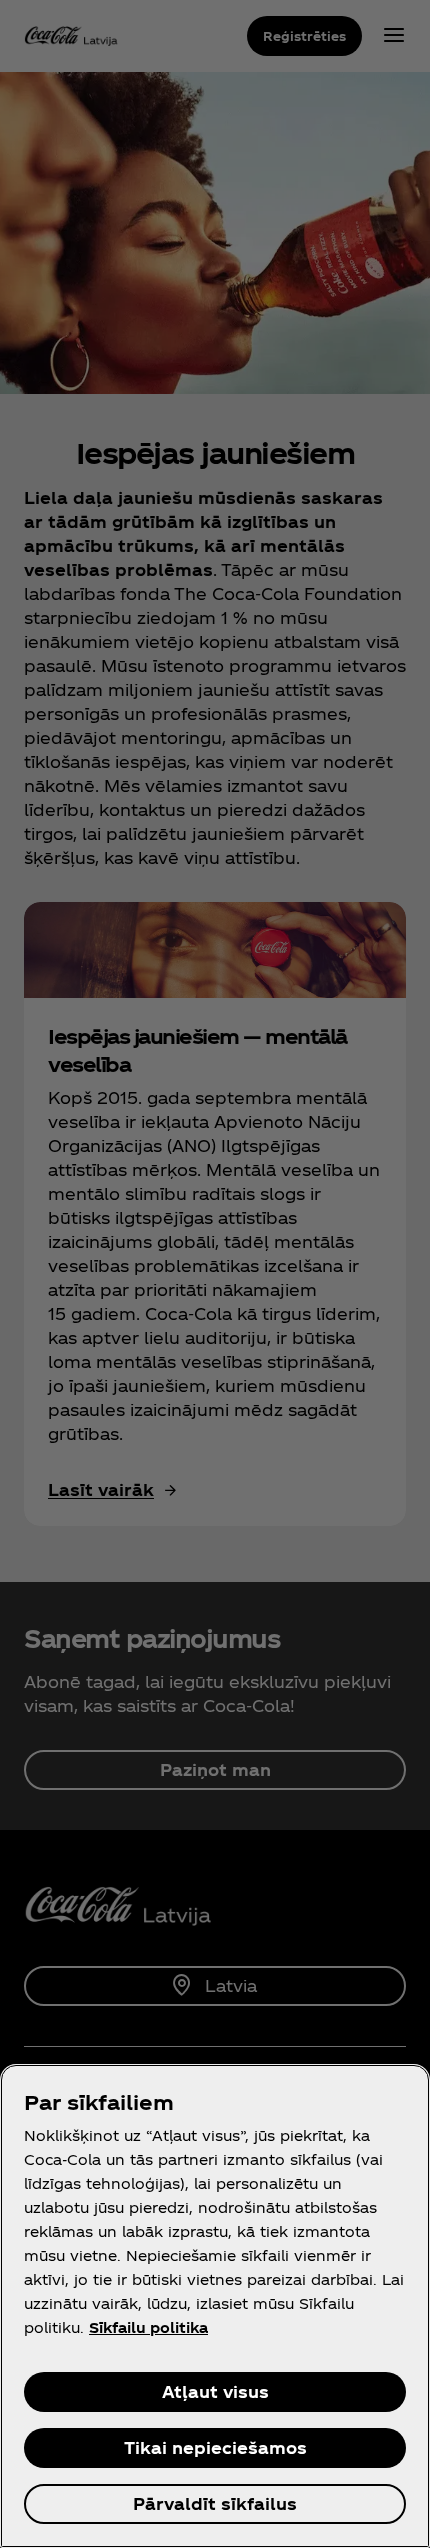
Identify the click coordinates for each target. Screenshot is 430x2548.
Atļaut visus (215, 2391)
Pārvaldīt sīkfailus (215, 2503)
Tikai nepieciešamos (215, 2447)
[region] (215, 2306)
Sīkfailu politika (148, 2327)
